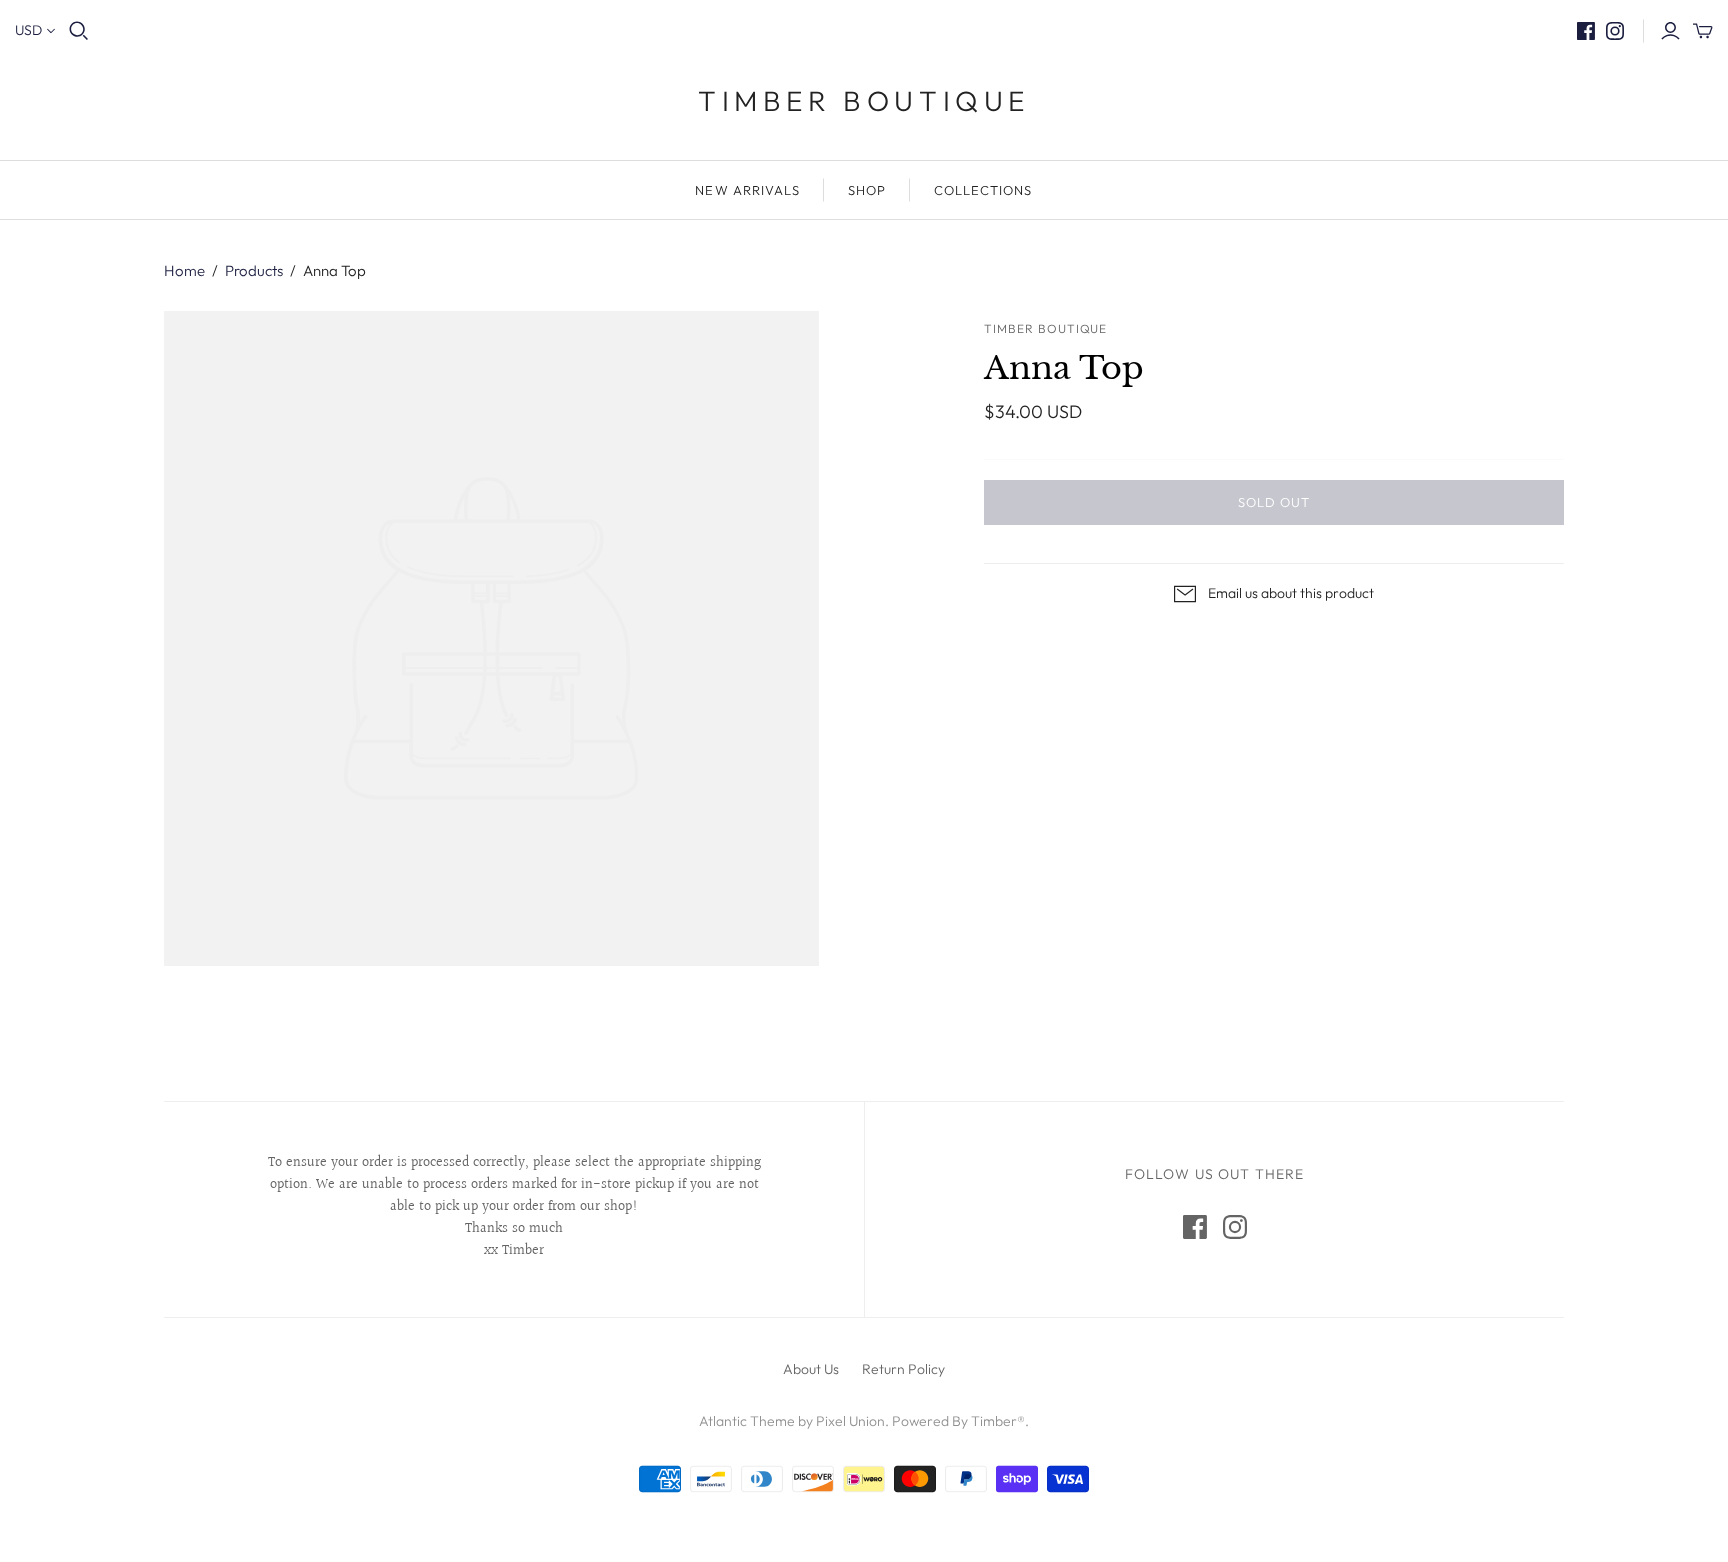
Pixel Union (850, 1421)
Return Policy (903, 1369)
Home (184, 270)
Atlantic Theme (747, 1421)
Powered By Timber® (958, 1421)
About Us (811, 1369)
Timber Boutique (864, 100)
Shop (867, 190)
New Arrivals (747, 190)
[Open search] (79, 31)
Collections (983, 190)
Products (254, 270)
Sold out (1274, 502)
